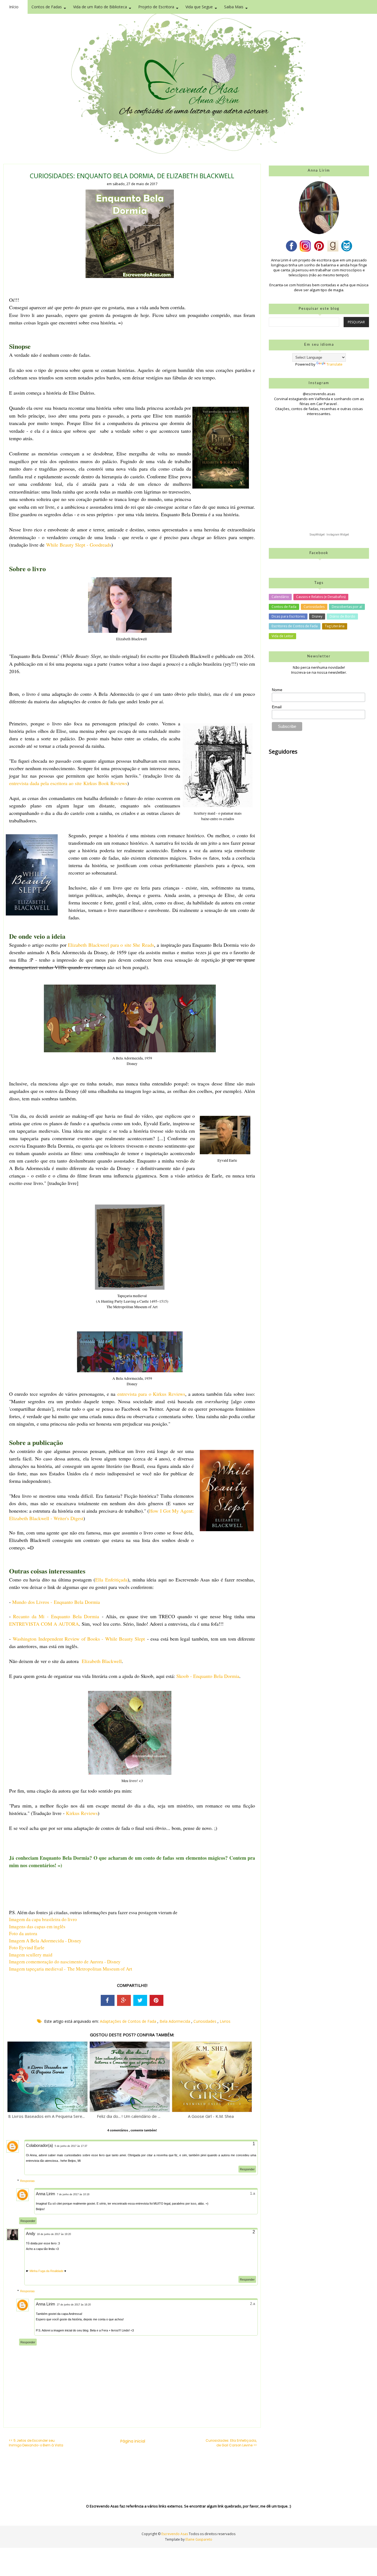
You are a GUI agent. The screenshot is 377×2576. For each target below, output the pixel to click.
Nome (277, 690)
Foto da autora (23, 1933)
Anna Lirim (46, 2194)
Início (14, 7)
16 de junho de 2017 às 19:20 (54, 2234)
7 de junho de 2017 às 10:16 (73, 2194)
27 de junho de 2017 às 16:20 (74, 2305)
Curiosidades (205, 2021)
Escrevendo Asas (175, 2534)
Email (277, 707)
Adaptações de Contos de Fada (129, 2021)
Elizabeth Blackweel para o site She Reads (111, 945)
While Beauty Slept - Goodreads (79, 545)
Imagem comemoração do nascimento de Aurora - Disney (65, 1962)
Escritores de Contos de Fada (295, 626)
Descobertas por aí (347, 607)
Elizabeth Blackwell (102, 1661)
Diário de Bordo (342, 616)
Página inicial (133, 2441)
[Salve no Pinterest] (156, 2000)
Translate (334, 364)
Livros (225, 2021)
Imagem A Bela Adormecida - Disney (45, 1941)
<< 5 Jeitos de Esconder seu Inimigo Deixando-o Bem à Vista (36, 2443)
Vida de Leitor (282, 636)
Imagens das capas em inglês (37, 1926)
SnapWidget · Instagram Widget (329, 535)
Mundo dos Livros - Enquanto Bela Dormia (56, 1602)
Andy (31, 2233)
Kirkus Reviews (82, 1813)
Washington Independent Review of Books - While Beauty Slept (79, 1639)
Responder (247, 2169)
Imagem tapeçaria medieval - (71, 1969)
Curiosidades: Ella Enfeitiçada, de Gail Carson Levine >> (231, 2443)
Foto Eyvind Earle (27, 1947)
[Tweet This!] (140, 2000)
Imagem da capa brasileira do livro (43, 1919)
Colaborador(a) (39, 2145)
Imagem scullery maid (31, 1955)
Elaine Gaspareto (199, 2539)
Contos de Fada (284, 607)
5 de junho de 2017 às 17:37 (71, 2146)
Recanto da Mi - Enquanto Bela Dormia (56, 1616)
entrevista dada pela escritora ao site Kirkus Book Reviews (68, 783)
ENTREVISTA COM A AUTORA (44, 1624)
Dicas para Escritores (288, 616)
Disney (317, 616)
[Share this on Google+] (124, 2000)
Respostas (27, 2181)
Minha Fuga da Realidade (47, 2271)
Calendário (280, 597)
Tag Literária (335, 626)
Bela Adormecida (175, 2021)
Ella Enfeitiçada (111, 1580)
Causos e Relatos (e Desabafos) (321, 597)
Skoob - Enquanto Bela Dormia (208, 1676)
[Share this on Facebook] (108, 2000)
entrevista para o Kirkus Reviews (151, 1394)
